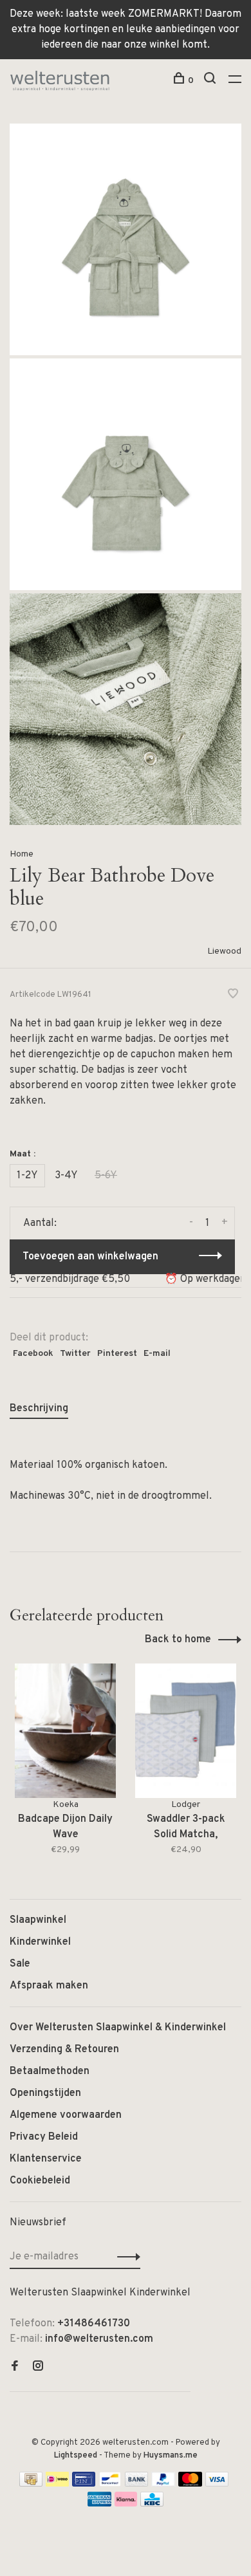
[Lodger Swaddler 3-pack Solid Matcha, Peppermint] (186, 1731)
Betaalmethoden (50, 2071)
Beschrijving (39, 1409)
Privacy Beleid (44, 2137)
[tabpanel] (65, 1768)
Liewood (224, 951)
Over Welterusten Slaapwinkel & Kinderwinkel (118, 2028)
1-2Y (27, 1176)
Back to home (178, 1640)
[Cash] (31, 2484)
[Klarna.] (126, 2504)
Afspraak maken (49, 1986)
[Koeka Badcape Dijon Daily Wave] (65, 1731)
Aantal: (40, 1223)
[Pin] (84, 2484)
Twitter (75, 1354)
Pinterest (117, 1354)
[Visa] (217, 2484)
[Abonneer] (125, 2257)
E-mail (157, 1354)
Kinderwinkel (40, 1942)
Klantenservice (46, 2159)
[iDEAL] (57, 2484)
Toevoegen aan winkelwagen (90, 1257)
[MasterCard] (190, 2484)
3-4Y (66, 1176)
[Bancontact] (110, 2484)
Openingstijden (45, 2093)
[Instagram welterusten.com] (38, 2368)
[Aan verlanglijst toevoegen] (233, 996)
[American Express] (99, 2504)
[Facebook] (15, 2368)
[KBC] (152, 2504)
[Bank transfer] (137, 2484)
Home (22, 854)
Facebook (33, 1354)
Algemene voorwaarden (66, 2115)
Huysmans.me (171, 2456)
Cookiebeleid (40, 2181)
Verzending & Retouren (64, 2050)
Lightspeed (76, 2456)
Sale (20, 1964)
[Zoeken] (211, 81)
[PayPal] (163, 2484)
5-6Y (106, 1176)
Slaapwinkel (38, 1920)
